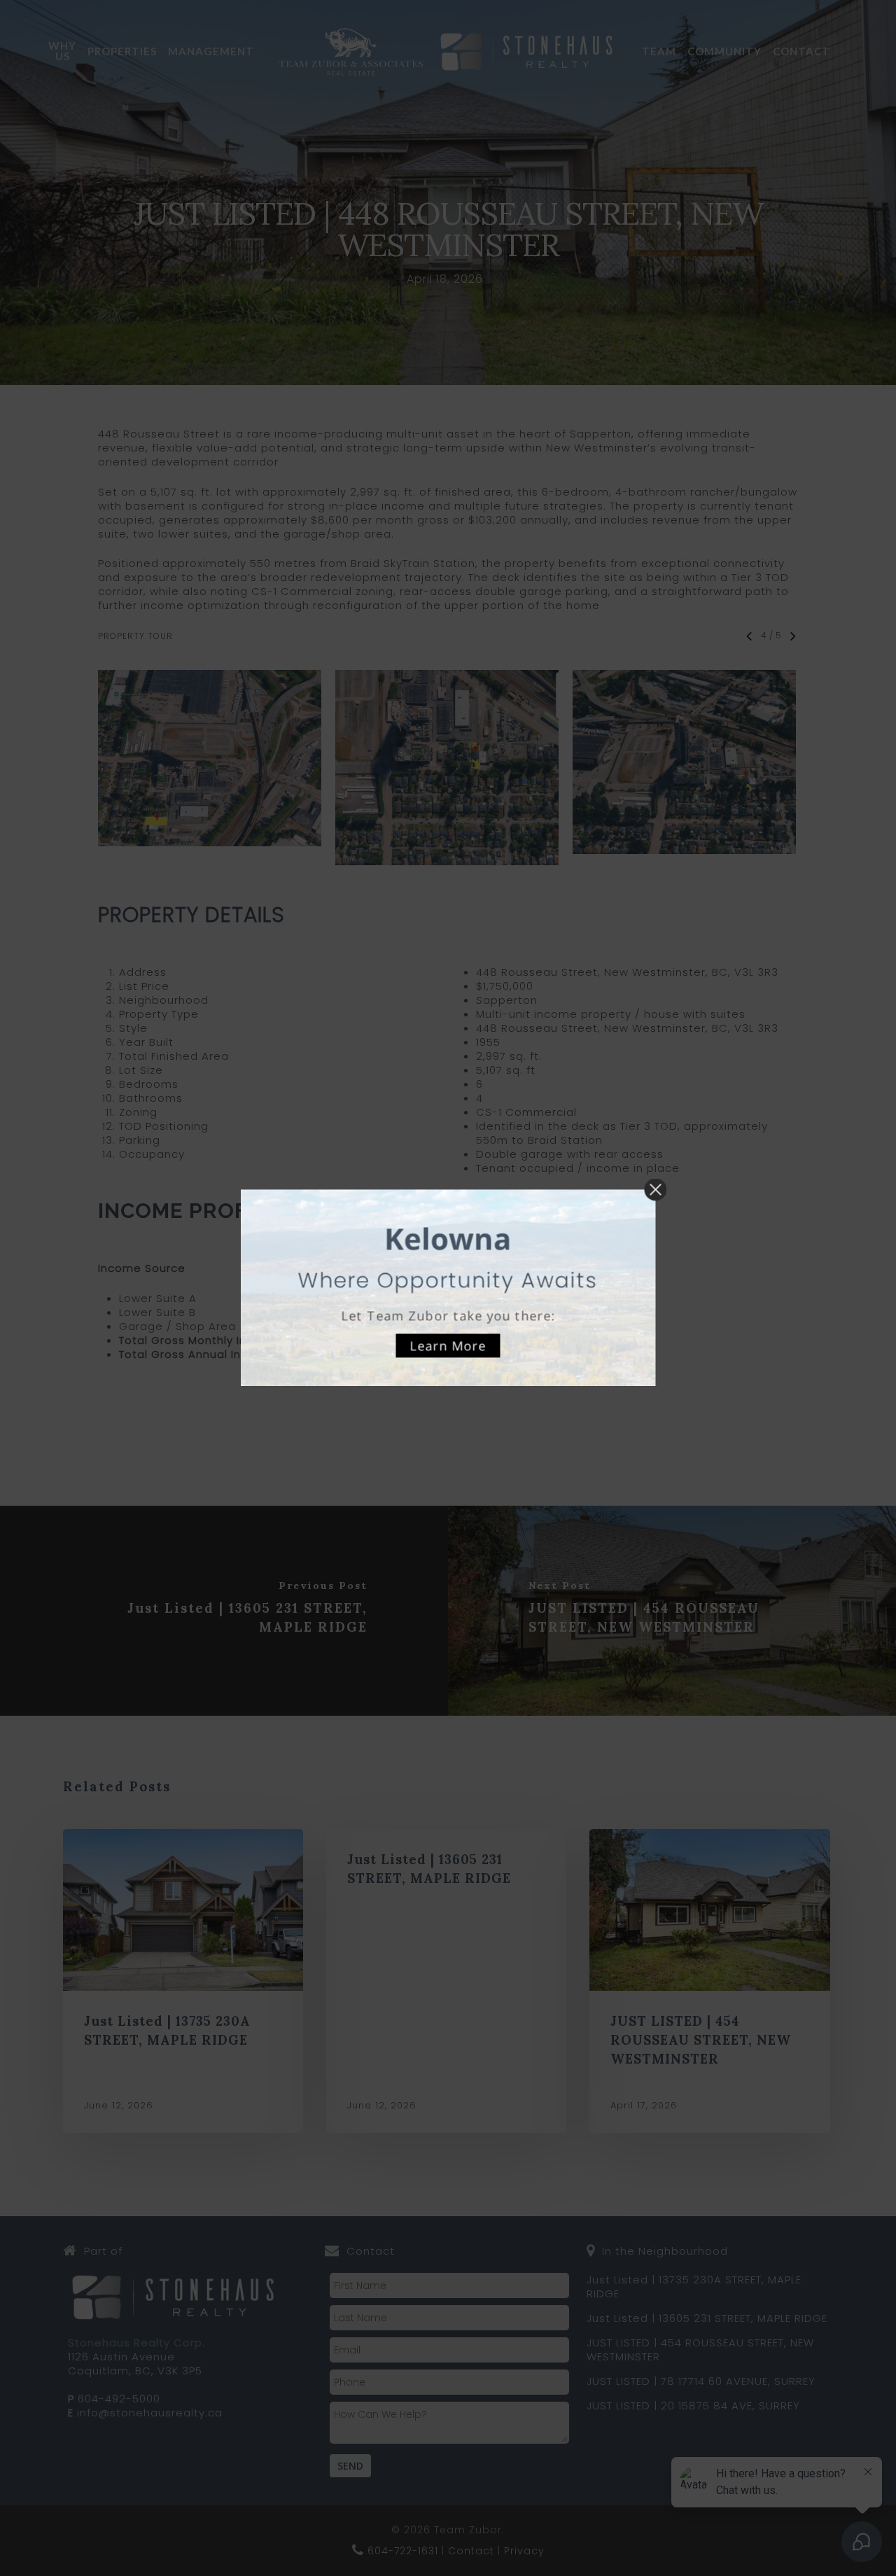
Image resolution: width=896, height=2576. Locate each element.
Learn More (448, 1345)
